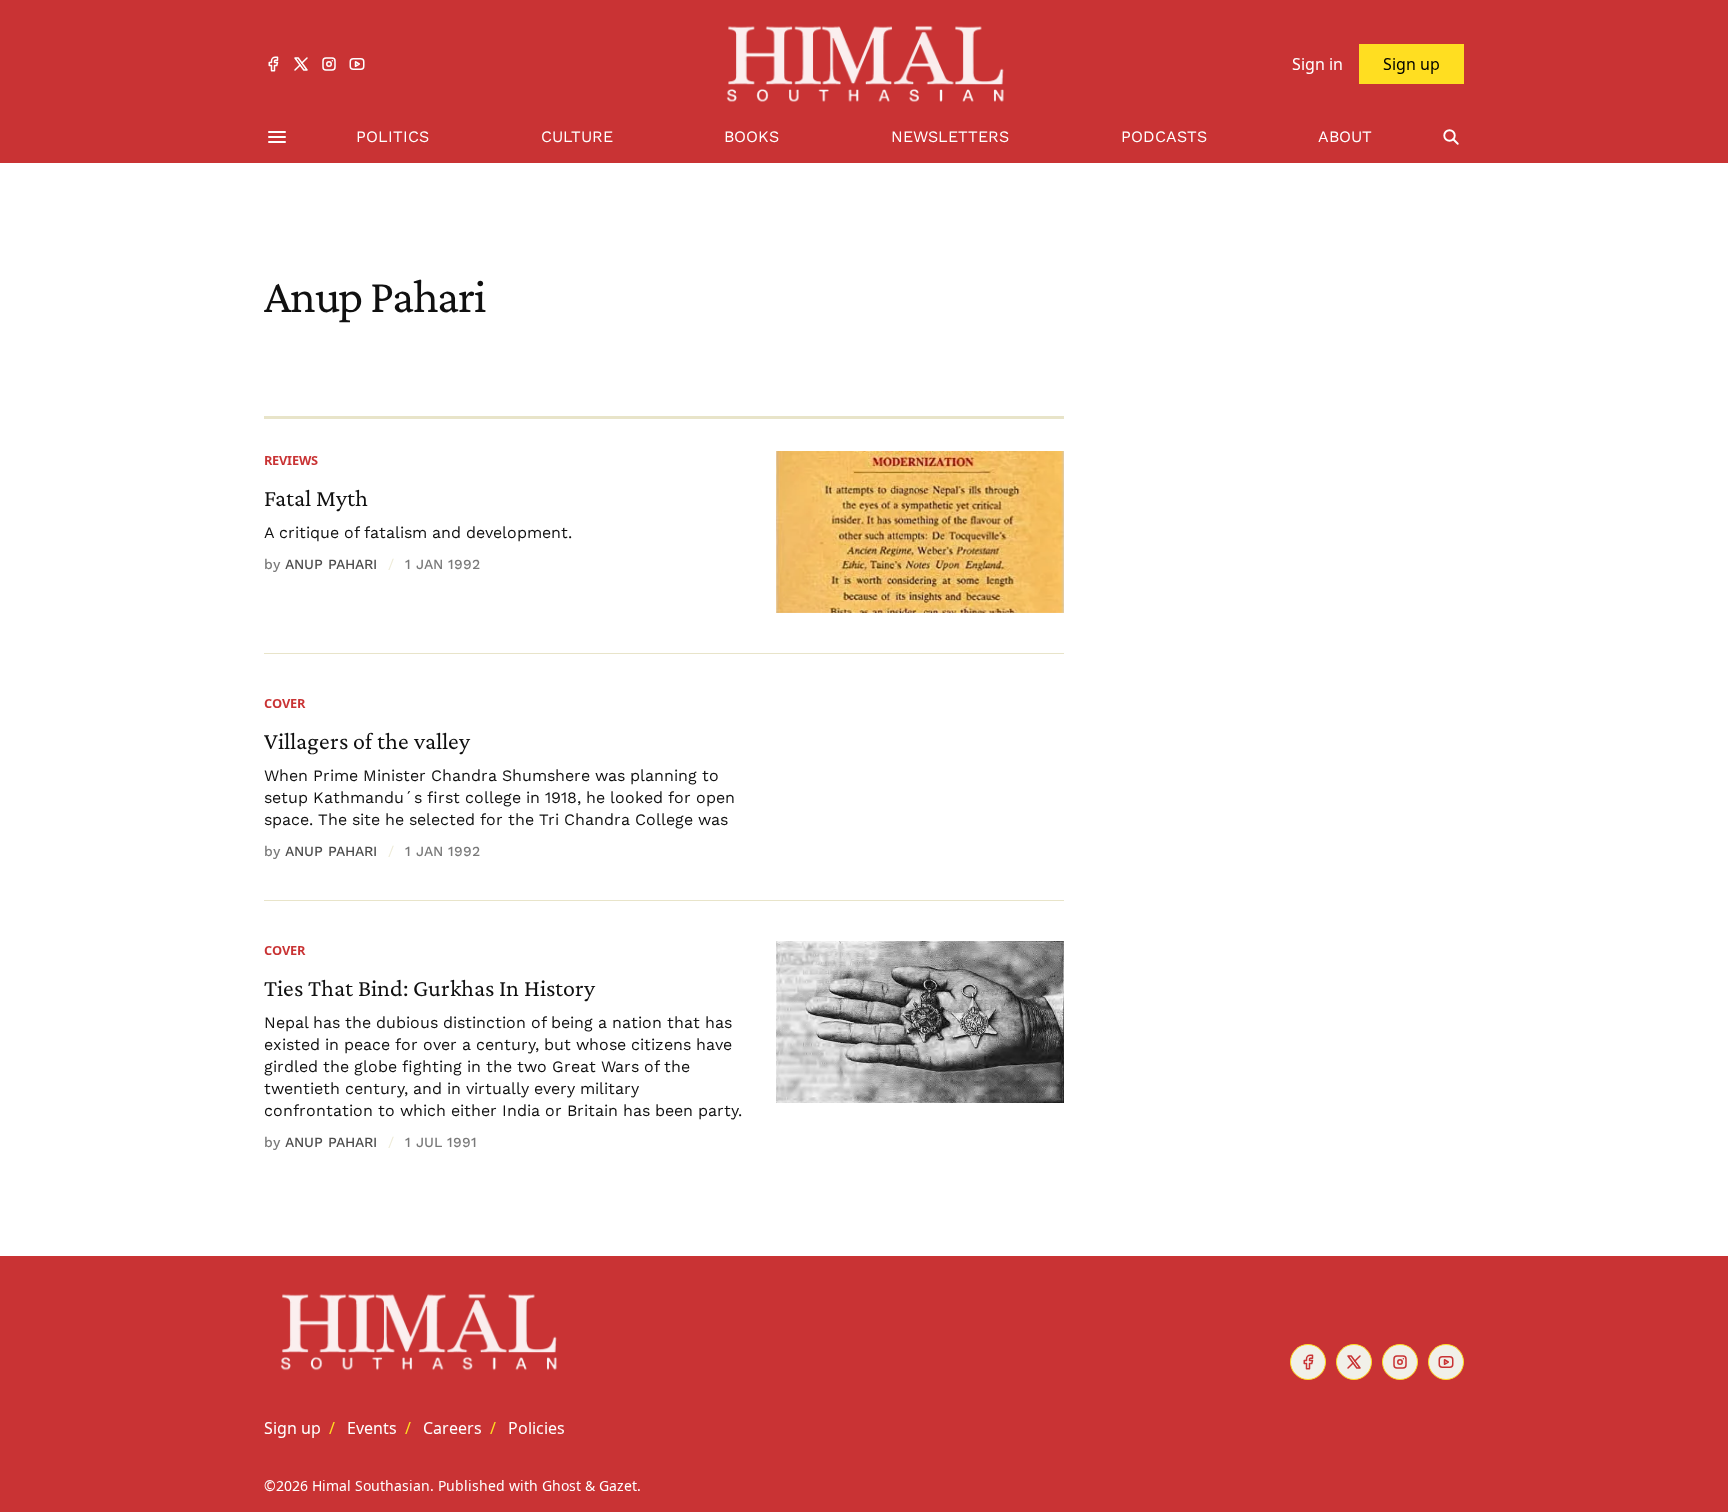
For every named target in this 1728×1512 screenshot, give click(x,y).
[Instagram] (329, 64)
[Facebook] (273, 64)
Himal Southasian (371, 1485)
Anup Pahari (331, 564)
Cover (284, 703)
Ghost (561, 1485)
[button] (292, 1428)
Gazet (618, 1485)
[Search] (1451, 137)
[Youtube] (357, 64)
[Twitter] (301, 64)
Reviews (291, 460)
